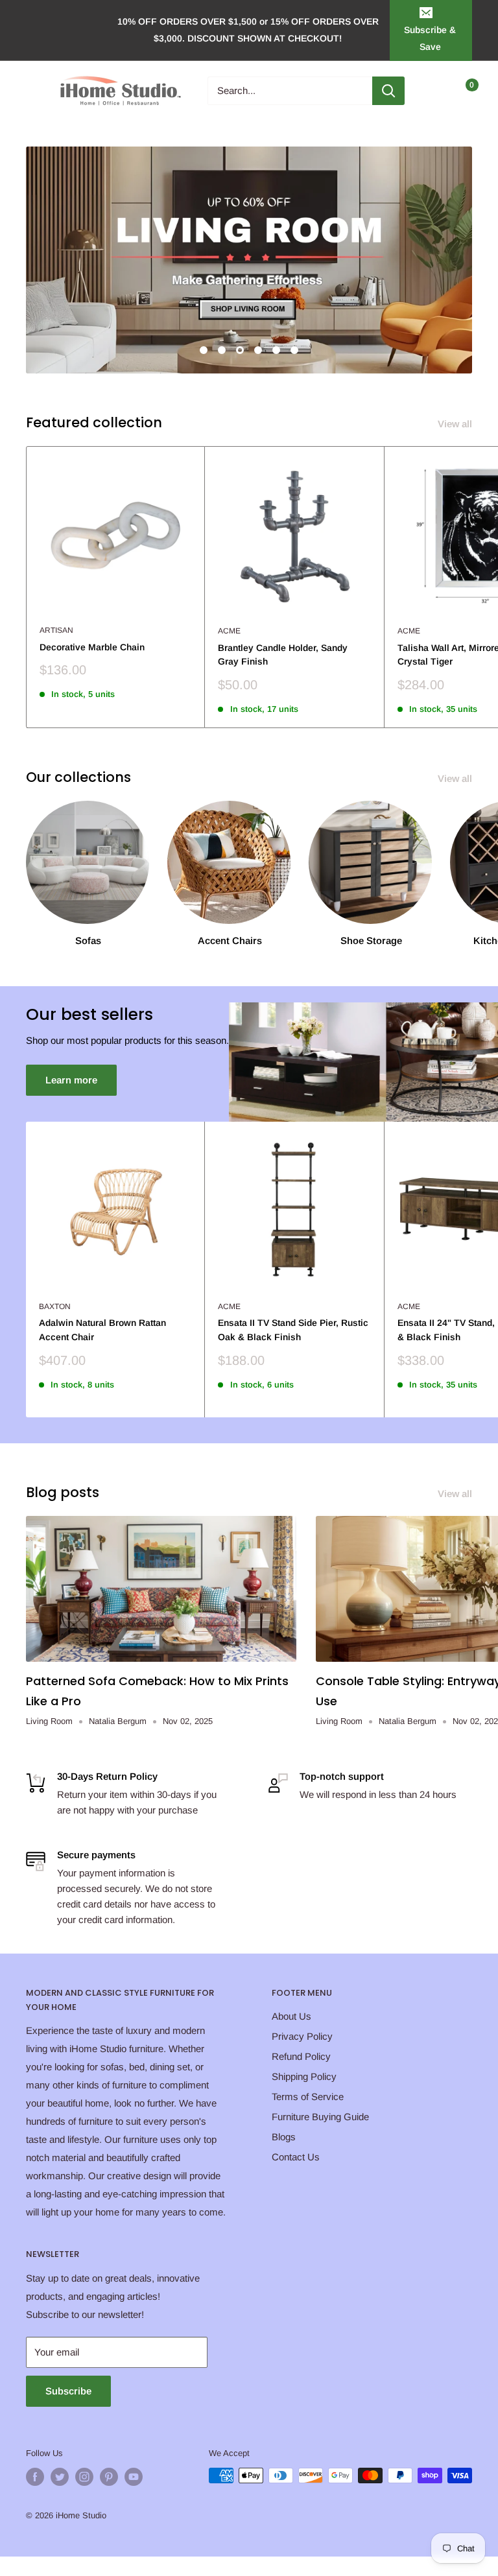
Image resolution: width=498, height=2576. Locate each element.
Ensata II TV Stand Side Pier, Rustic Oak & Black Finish (293, 1330)
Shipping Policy (304, 2076)
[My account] (435, 91)
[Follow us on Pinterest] (109, 2477)
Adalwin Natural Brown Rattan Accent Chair (102, 1330)
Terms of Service (308, 2097)
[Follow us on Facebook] (35, 2477)
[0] (461, 91)
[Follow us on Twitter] (60, 2477)
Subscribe (68, 2391)
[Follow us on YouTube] (134, 2477)
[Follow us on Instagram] (84, 2477)
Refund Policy (301, 2056)
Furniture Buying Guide (320, 2117)
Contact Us (296, 2157)
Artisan (56, 630)
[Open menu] (32, 91)
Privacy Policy (302, 2036)
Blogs (284, 2137)
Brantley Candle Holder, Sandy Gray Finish (283, 655)
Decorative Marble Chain (92, 647)
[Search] (388, 91)
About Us (291, 2016)
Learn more (71, 1080)
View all (456, 424)
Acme (229, 631)
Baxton (55, 1306)
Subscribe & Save (430, 38)
